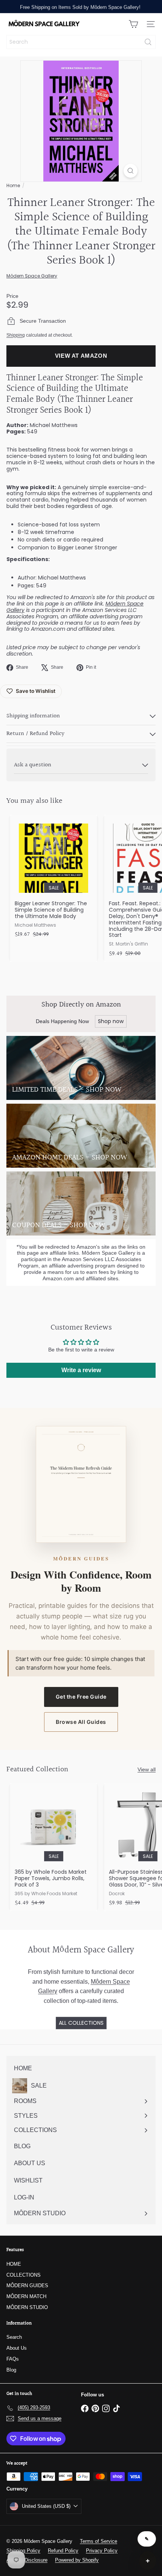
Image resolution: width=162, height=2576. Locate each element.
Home (13, 185)
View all (147, 1769)
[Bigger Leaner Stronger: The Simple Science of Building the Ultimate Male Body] (53, 879)
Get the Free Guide (81, 1697)
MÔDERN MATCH (26, 2296)
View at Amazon (81, 356)
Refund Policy (63, 2551)
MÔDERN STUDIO (27, 2307)
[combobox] (81, 42)
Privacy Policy (102, 2551)
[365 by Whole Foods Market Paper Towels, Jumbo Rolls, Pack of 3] (53, 1847)
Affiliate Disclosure (27, 2560)
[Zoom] (131, 171)
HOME (14, 2264)
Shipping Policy (23, 2551)
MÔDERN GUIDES (27, 2285)
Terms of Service (99, 2541)
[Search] (148, 42)
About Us (17, 2348)
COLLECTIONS (24, 2275)
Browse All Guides (81, 1722)
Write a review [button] (81, 1370)
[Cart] (133, 24)
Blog (11, 2370)
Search (14, 2337)
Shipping (16, 335)
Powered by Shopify (77, 2560)
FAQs (13, 2359)
